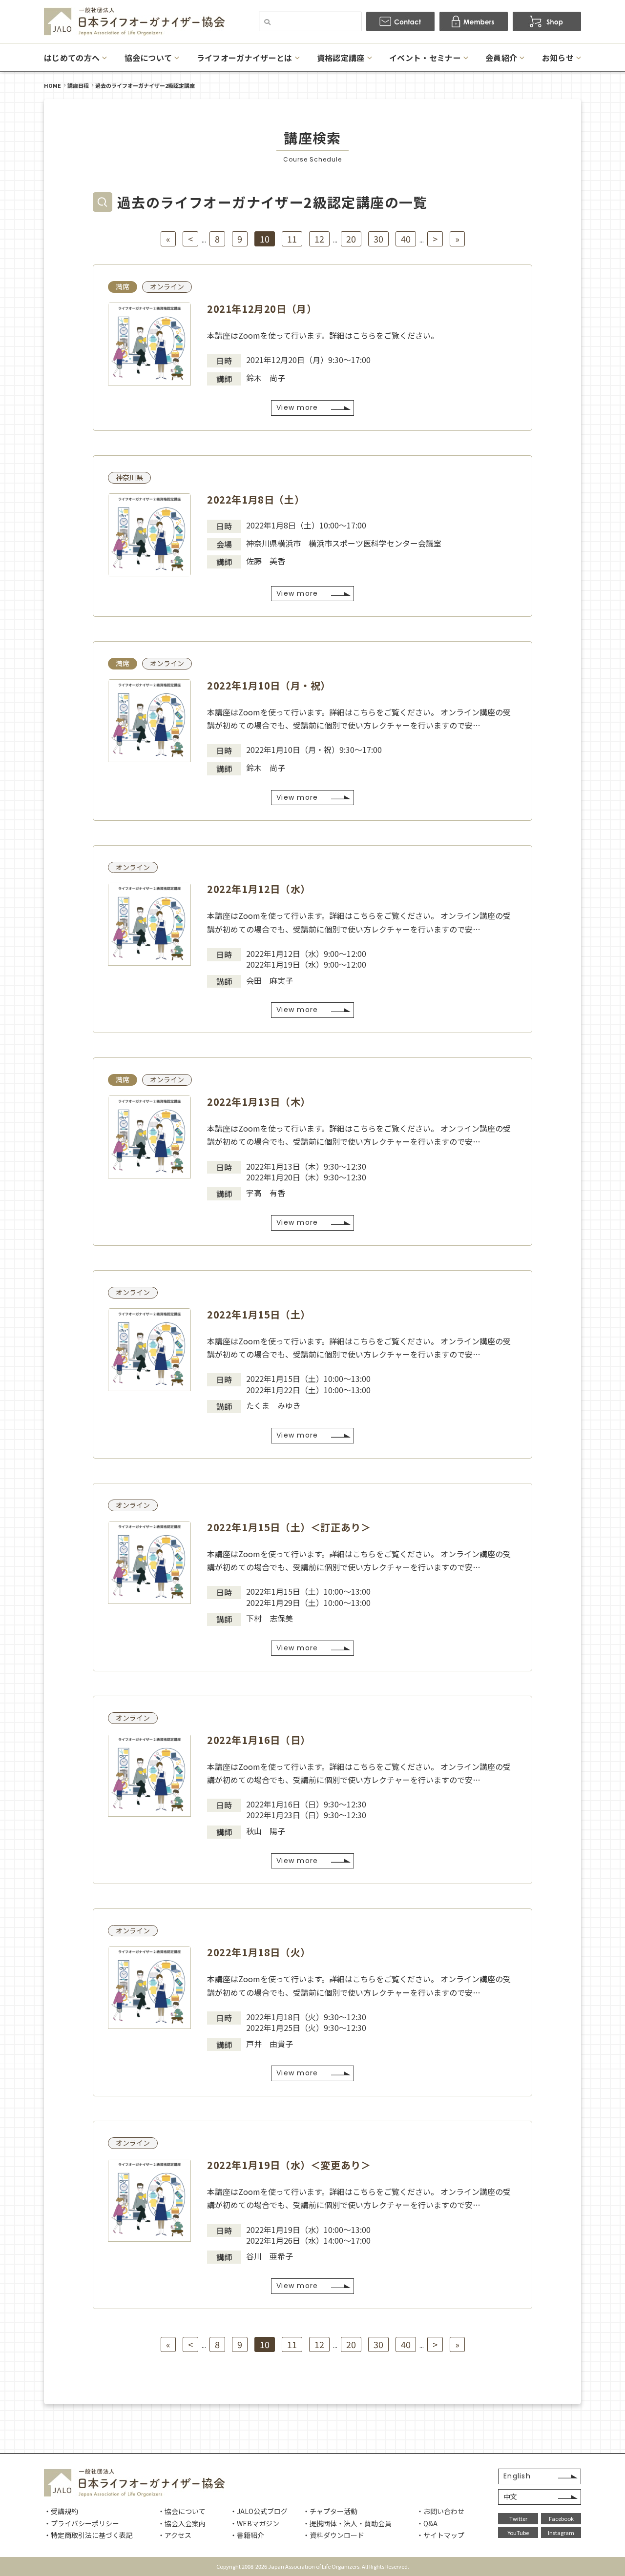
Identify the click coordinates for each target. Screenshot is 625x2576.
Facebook (561, 2518)
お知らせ (558, 58)
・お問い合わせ (440, 2511)
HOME (52, 85)
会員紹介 (501, 58)
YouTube (518, 2533)
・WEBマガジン (255, 2523)
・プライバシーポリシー (82, 2523)
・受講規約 (61, 2511)
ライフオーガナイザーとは (245, 58)
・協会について (182, 2511)
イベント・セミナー (425, 58)
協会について (148, 58)
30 (378, 239)
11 (292, 239)
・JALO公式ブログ (259, 2511)
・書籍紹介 (247, 2535)
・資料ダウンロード (333, 2535)
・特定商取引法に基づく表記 (88, 2535)
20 (351, 239)
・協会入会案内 (182, 2523)
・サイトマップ (440, 2535)
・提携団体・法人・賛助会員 (347, 2523)
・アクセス (175, 2535)
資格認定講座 (341, 58)
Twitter (518, 2518)
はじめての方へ (72, 58)
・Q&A (427, 2523)
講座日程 (78, 85)
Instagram (561, 2533)
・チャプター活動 (330, 2511)
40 (406, 239)
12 (319, 239)
